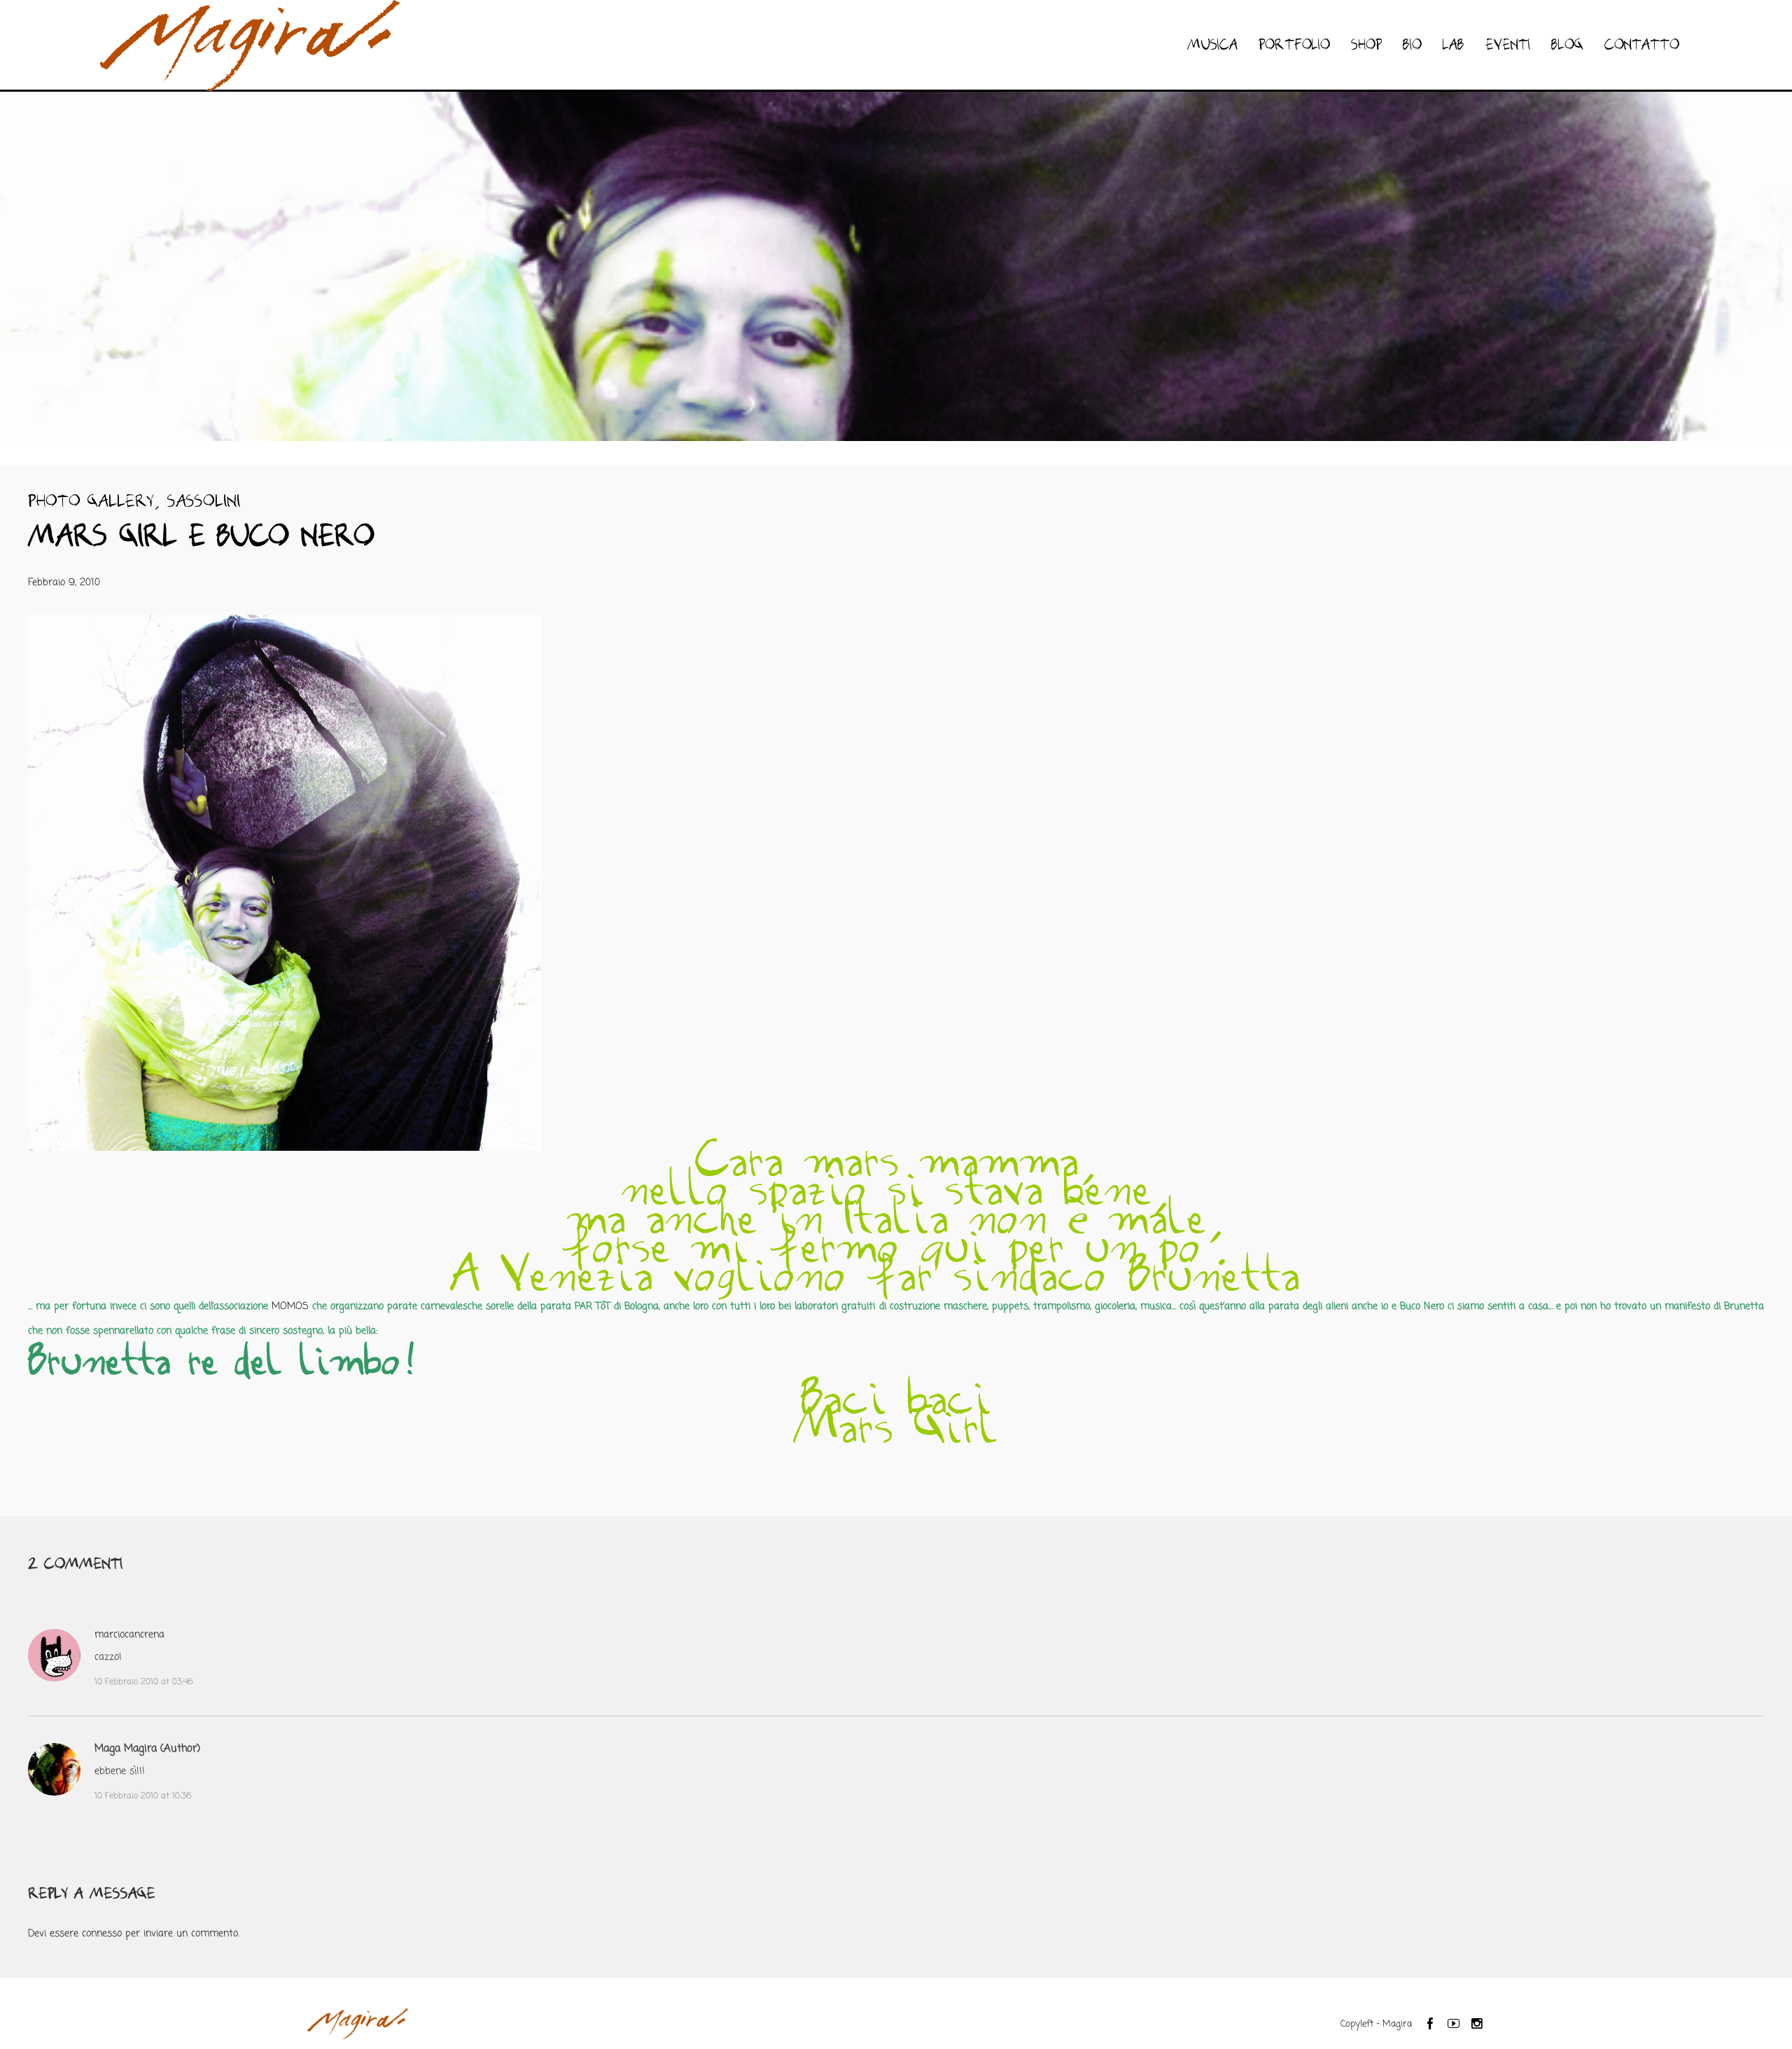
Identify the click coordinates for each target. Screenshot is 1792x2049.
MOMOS (292, 1307)
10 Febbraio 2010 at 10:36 (143, 1796)
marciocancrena (129, 1635)
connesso (102, 1934)
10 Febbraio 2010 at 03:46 (144, 1682)
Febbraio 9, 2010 (64, 583)
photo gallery (91, 502)
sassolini (204, 502)
